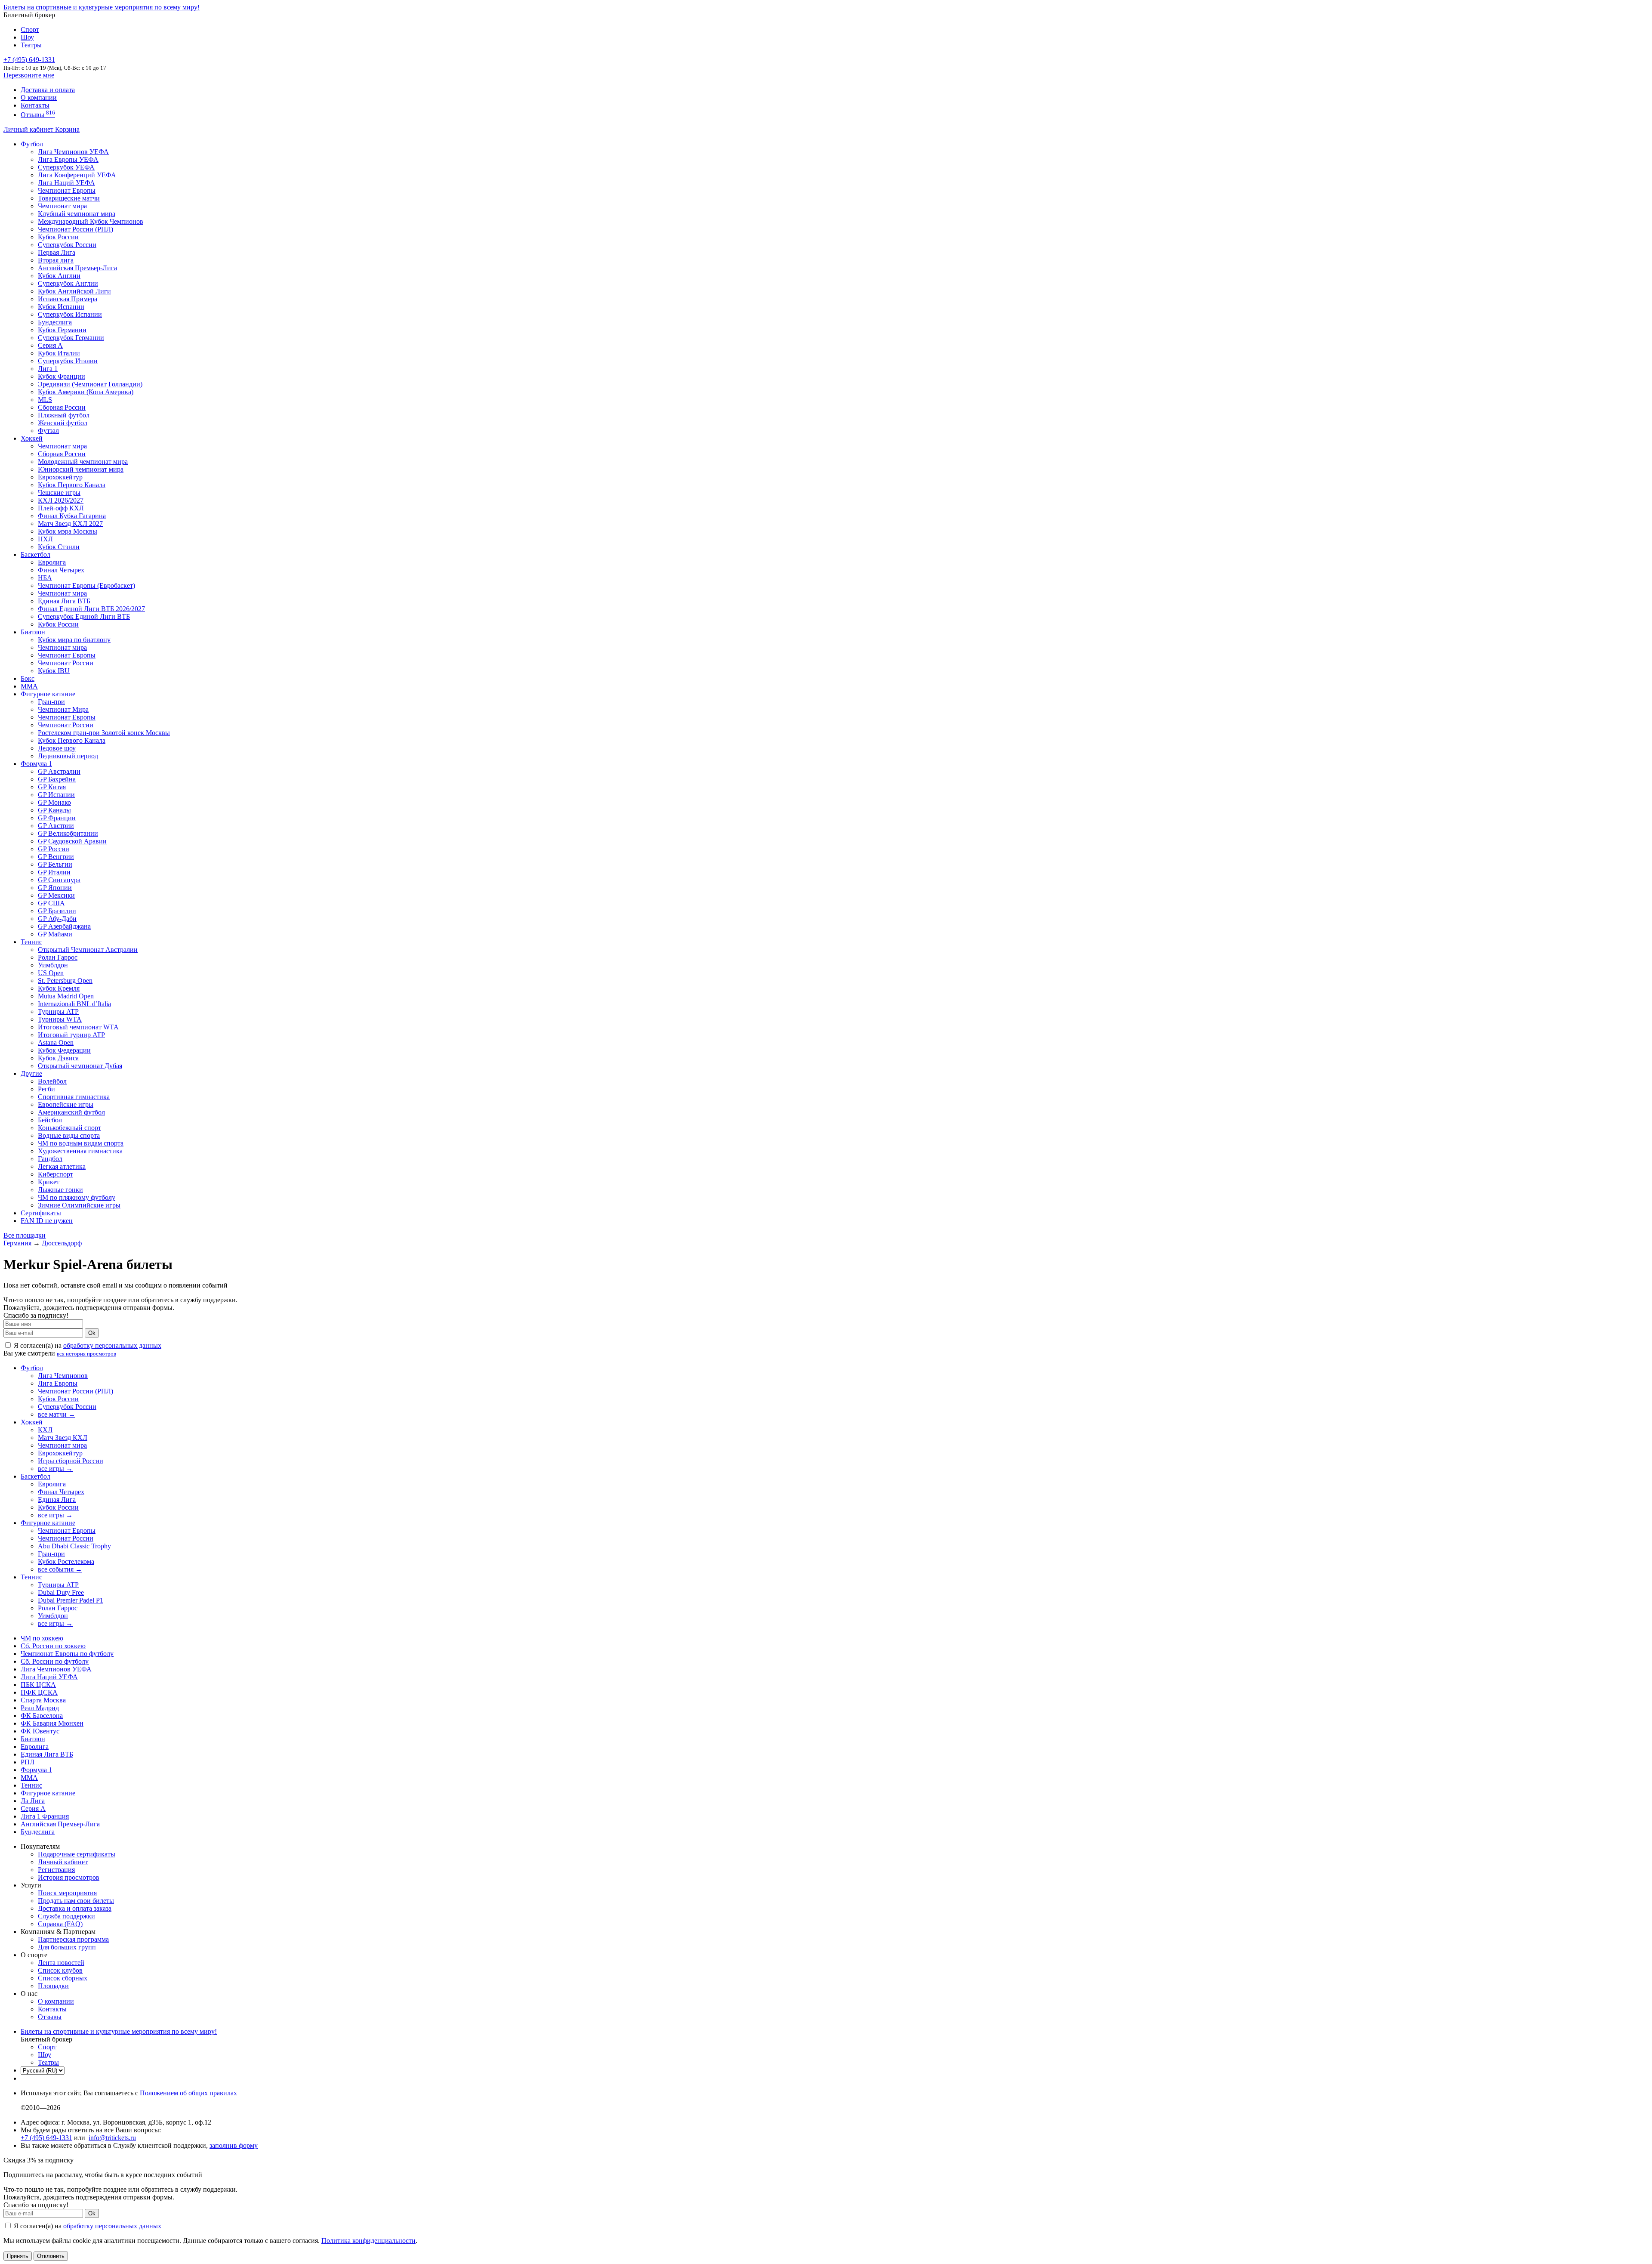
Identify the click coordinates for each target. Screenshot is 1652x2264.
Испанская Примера (68, 299)
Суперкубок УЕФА (66, 167)
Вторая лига (56, 260)
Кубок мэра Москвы (68, 531)
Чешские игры (59, 493)
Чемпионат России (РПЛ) (76, 1391)
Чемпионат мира (62, 206)
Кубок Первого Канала (72, 485)
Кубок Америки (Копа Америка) (86, 392)
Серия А (50, 345)
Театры (31, 45)
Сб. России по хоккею (53, 1646)
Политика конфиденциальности (368, 2241)
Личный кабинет (29, 129)
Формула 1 (36, 764)
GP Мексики (56, 895)
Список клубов (60, 1970)
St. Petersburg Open (65, 981)
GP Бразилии (57, 911)
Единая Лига (57, 1500)
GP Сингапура (59, 880)
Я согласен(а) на (87, 1345)
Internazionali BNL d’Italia (74, 1004)
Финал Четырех (61, 570)
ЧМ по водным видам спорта (81, 1143)
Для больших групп (67, 1947)
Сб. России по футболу (55, 1661)
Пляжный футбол (64, 415)
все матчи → (57, 1414)
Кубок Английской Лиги (74, 291)
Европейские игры (66, 1104)
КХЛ (45, 1430)
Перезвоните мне (29, 75)
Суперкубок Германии (71, 338)
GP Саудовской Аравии (72, 841)
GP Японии (55, 888)
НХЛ (45, 539)
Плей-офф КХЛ (61, 508)
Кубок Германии (62, 330)
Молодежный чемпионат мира (83, 462)
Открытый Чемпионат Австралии (88, 950)
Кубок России (58, 624)
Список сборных (63, 1978)
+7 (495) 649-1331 (46, 2138)
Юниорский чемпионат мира (81, 469)
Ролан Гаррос (58, 957)
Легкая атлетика (62, 1166)
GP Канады (54, 810)
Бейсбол (50, 1120)
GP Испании (56, 795)
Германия (17, 1243)
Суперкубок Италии (68, 361)
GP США (51, 903)
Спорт (30, 29)
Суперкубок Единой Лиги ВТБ (84, 616)
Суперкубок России (67, 245)
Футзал (48, 431)
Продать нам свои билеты (76, 1901)
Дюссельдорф (62, 1243)
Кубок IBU (54, 671)
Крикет (49, 1182)
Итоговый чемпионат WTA (78, 1027)
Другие (31, 1073)
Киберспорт (55, 1174)
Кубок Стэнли (59, 547)
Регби (46, 1089)
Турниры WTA (60, 1019)
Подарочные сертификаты (77, 1854)
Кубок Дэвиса (58, 1058)
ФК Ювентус (40, 1731)
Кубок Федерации (64, 1050)
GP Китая (52, 787)
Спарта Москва (43, 1700)
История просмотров (69, 1877)
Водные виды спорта (69, 1135)
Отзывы (38, 115)
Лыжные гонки (60, 1190)
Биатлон (33, 632)
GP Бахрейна (57, 779)
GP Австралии (59, 771)
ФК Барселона (42, 1716)
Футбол (32, 144)
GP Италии (54, 872)
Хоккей (32, 438)
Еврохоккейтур (60, 477)
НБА (45, 578)
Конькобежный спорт (69, 1128)
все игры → (55, 1469)
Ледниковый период (68, 756)
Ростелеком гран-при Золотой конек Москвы (104, 733)
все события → (60, 1569)
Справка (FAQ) (60, 1924)
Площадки (53, 1986)
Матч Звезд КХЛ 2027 (70, 524)
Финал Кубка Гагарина (72, 516)
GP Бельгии (55, 864)
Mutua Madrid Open (66, 996)
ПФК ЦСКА (39, 1692)
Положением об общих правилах (188, 2093)
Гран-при (51, 702)
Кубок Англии (59, 276)
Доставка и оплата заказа (75, 1908)
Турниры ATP (58, 1012)
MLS (45, 400)
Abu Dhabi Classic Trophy (74, 1546)
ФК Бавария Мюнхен (52, 1723)
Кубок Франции (62, 376)
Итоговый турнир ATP (71, 1035)
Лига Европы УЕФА (68, 159)
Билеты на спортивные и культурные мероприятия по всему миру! (102, 7)
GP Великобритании (68, 833)
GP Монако (54, 802)
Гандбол (50, 1159)
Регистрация (56, 1870)
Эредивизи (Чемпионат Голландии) (90, 384)
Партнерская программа (73, 1939)
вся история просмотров (86, 1354)
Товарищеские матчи (69, 198)
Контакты (35, 105)
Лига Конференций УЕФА (77, 175)
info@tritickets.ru (112, 2138)
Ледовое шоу (57, 748)
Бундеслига (55, 322)
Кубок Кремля (59, 988)
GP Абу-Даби (57, 919)
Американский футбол (71, 1112)
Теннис (31, 942)
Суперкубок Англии (68, 283)
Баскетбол (35, 554)
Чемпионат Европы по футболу (67, 1654)
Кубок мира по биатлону (74, 640)
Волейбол (52, 1081)
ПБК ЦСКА (38, 1685)
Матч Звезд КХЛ (63, 1438)
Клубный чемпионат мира (77, 214)
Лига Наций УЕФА (66, 183)
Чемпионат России (66, 663)
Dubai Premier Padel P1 (71, 1600)
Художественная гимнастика (80, 1151)
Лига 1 (48, 369)
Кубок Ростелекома (66, 1561)
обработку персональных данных (112, 1345)
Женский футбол (63, 423)
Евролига (52, 562)
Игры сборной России (71, 1461)
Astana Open (56, 1042)
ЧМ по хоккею (42, 1638)
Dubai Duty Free (61, 1592)
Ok (92, 1333)
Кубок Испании (61, 307)
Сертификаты (41, 1213)
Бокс (28, 678)
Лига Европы (58, 1383)
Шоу (27, 37)
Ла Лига (33, 1801)
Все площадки (25, 1235)
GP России (54, 849)
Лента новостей (61, 1963)
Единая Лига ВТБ (47, 1754)
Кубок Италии (59, 353)
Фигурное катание (48, 694)
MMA (29, 686)
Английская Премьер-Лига (77, 268)
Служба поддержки (66, 1916)
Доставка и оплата (48, 90)
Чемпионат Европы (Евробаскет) (86, 585)
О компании (39, 97)
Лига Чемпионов (63, 1376)
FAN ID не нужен (47, 1221)
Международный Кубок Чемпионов (91, 221)
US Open (51, 973)
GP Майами (55, 934)
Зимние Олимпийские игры (79, 1205)
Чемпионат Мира (63, 709)
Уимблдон (53, 965)
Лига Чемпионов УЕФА (73, 152)
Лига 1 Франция (45, 1816)
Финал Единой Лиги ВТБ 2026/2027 (91, 609)
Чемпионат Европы (67, 190)
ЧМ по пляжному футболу (77, 1197)
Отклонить (51, 2256)
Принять (18, 2256)
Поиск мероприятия (67, 1893)
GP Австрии (56, 826)
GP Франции (57, 818)
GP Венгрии (56, 857)
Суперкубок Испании (70, 314)
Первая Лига (57, 252)
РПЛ (28, 1762)
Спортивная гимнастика (74, 1097)
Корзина (67, 129)
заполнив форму (234, 2145)
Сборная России (62, 407)
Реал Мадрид (40, 1708)
